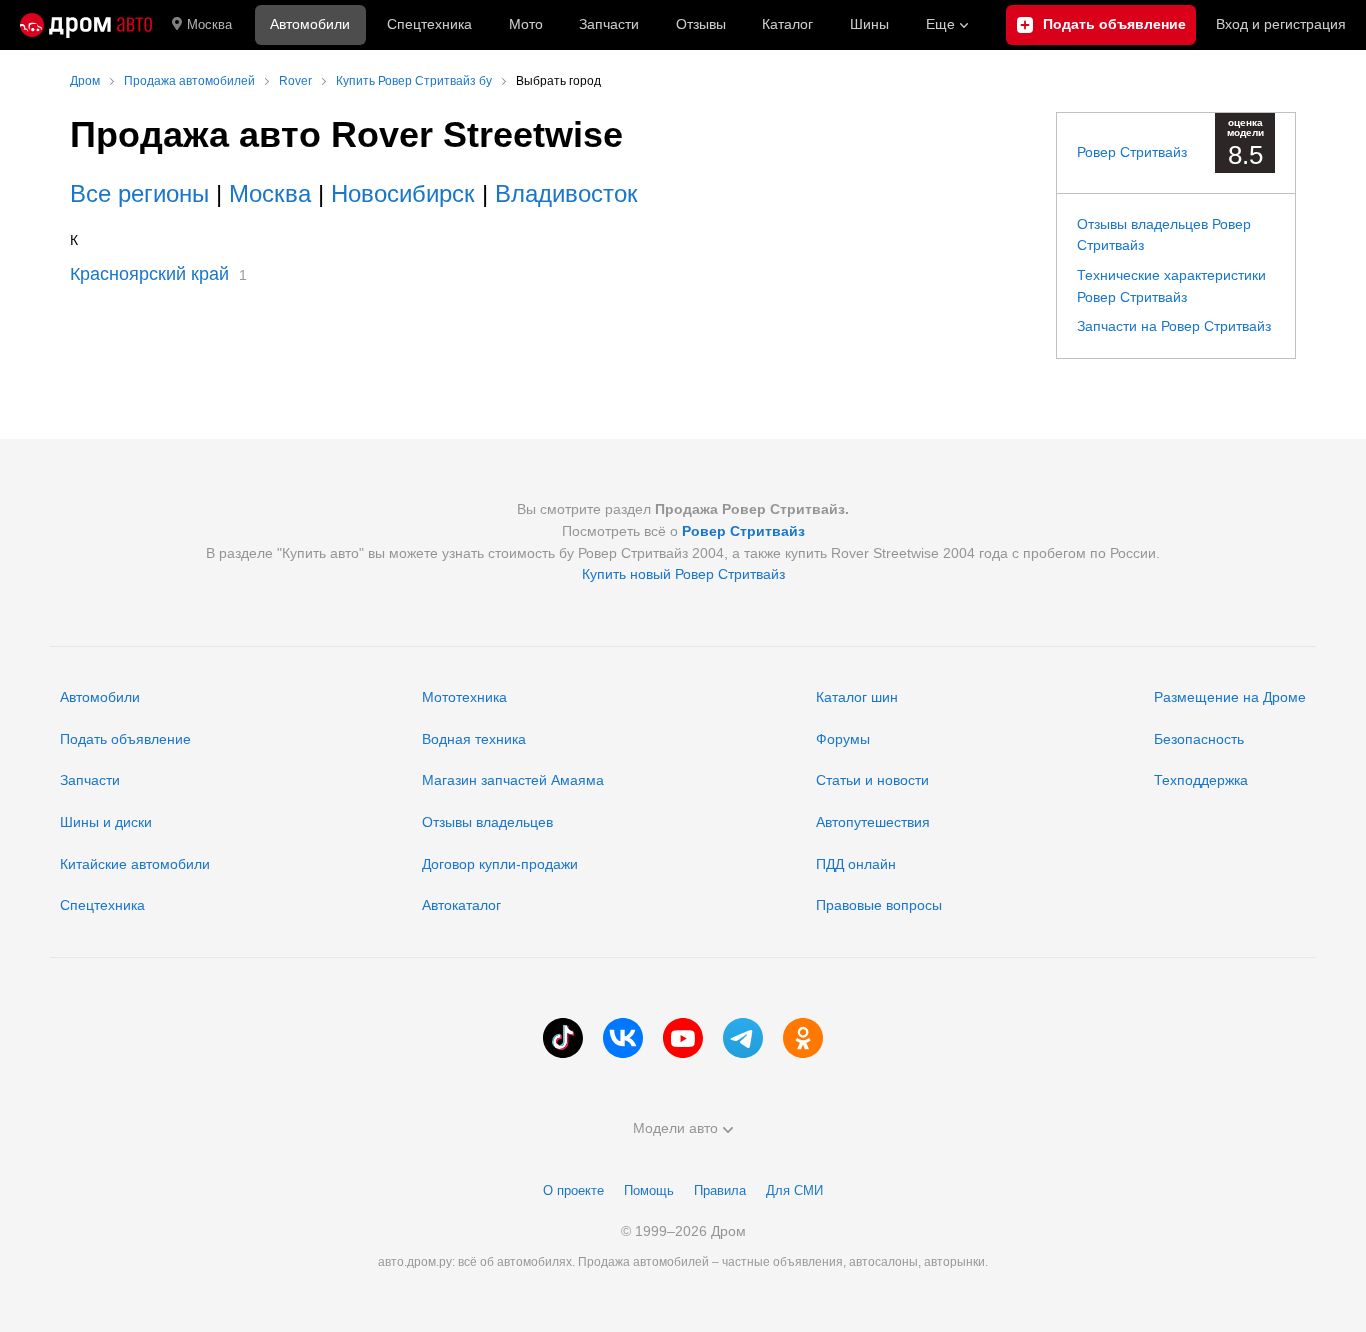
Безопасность (1199, 739)
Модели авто (675, 1128)
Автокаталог (461, 905)
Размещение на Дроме (1230, 697)
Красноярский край (149, 274)
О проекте (573, 1190)
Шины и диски (106, 822)
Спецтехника (102, 905)
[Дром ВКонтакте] (623, 1038)
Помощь (649, 1190)
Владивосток (566, 193)
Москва (209, 24)
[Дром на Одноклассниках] (803, 1038)
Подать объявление (125, 739)
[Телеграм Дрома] (743, 1038)
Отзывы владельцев (487, 822)
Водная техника (474, 739)
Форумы (843, 739)
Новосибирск (403, 193)
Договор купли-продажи (500, 864)
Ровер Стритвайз (1132, 152)
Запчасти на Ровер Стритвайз (1174, 326)
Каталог (787, 24)
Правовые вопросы (879, 905)
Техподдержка (1201, 780)
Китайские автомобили (135, 864)
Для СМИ (794, 1190)
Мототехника (464, 697)
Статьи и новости (872, 780)
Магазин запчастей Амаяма (513, 780)
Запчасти (609, 24)
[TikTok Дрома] (563, 1038)
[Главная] (86, 25)
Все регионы (139, 193)
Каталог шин (857, 697)
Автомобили (310, 24)
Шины (869, 24)
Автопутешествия (873, 822)
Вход (1281, 24)
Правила (720, 1190)
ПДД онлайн (856, 864)
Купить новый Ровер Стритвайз (683, 574)
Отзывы (701, 24)
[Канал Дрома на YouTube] (683, 1038)
